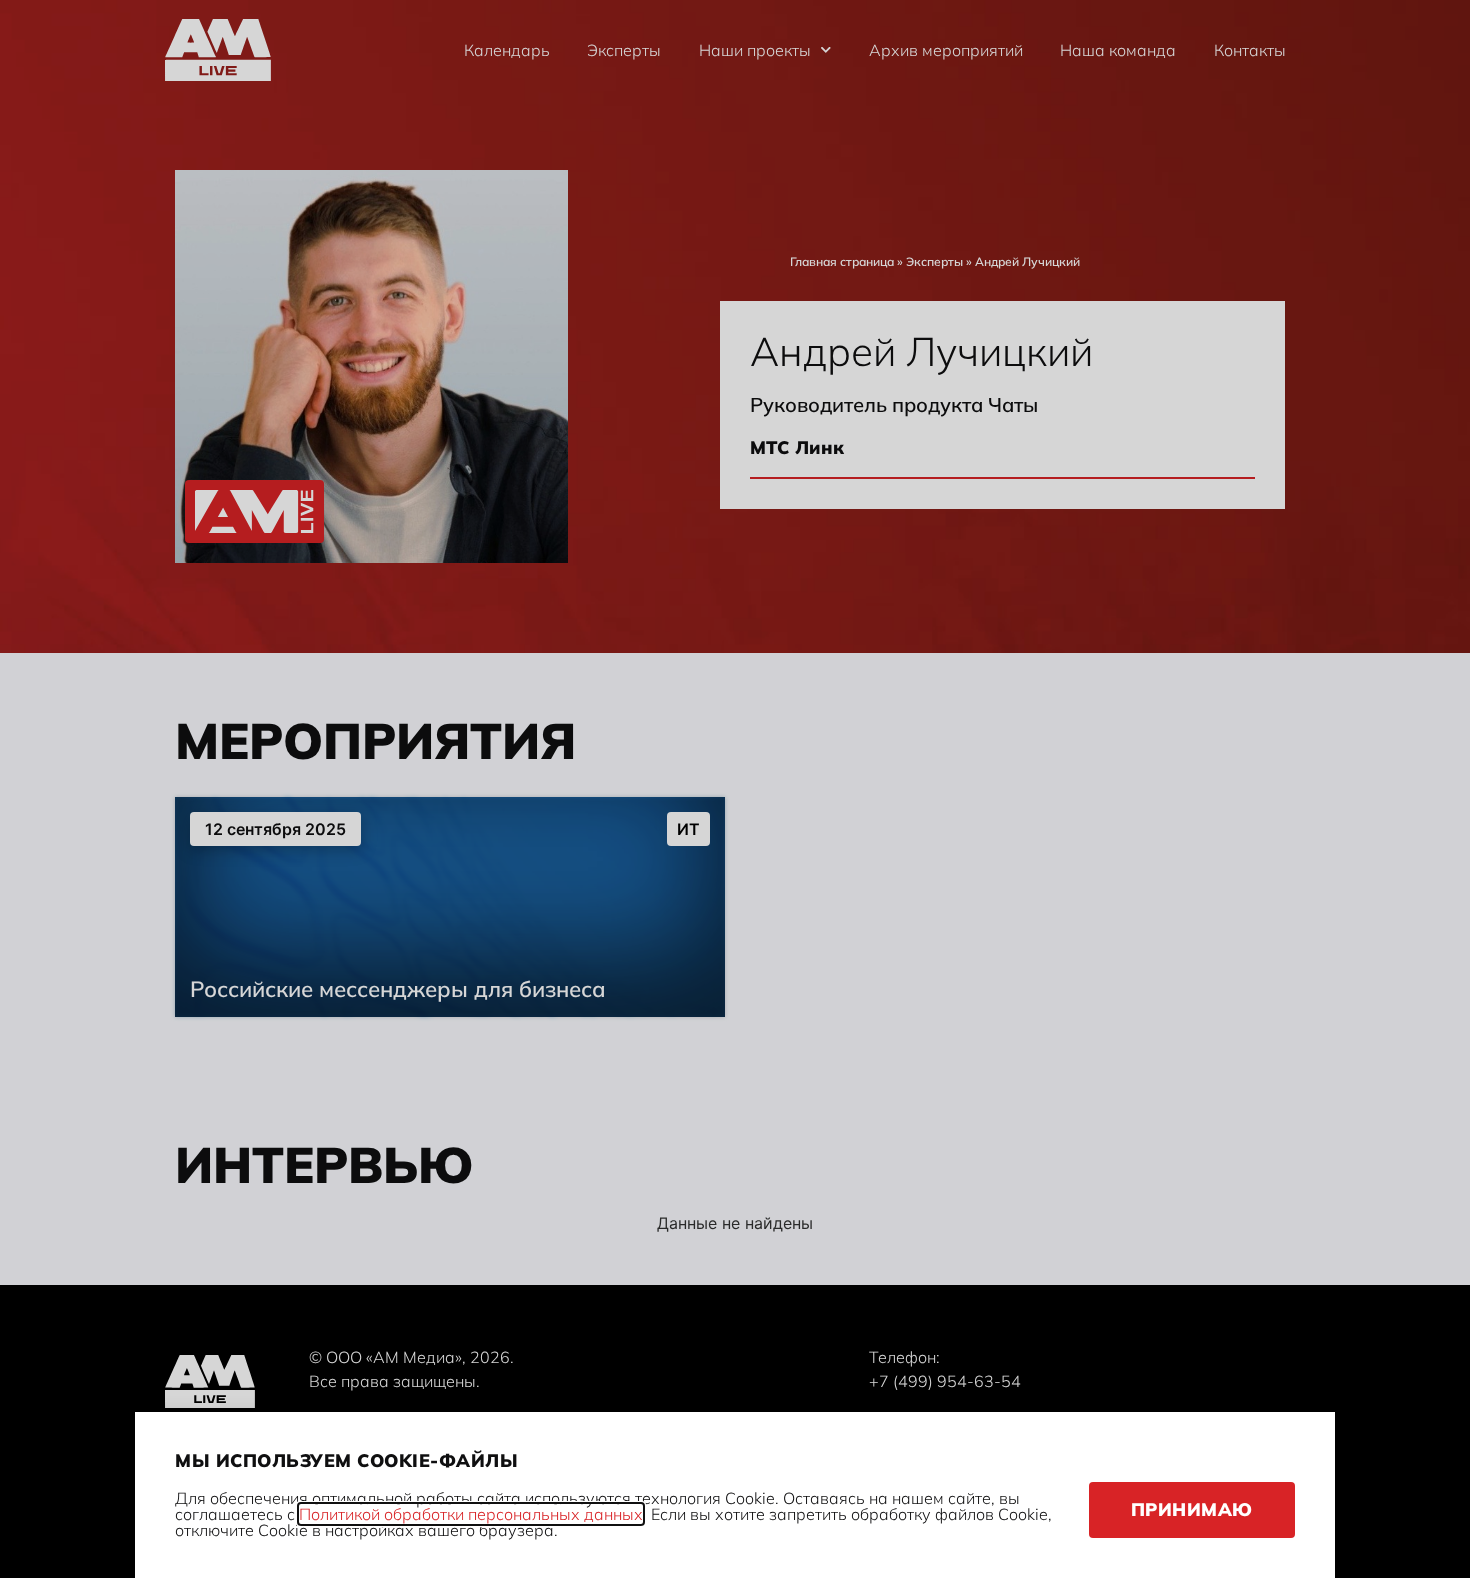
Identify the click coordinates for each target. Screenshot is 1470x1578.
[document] (735, 789)
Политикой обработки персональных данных (471, 1514)
